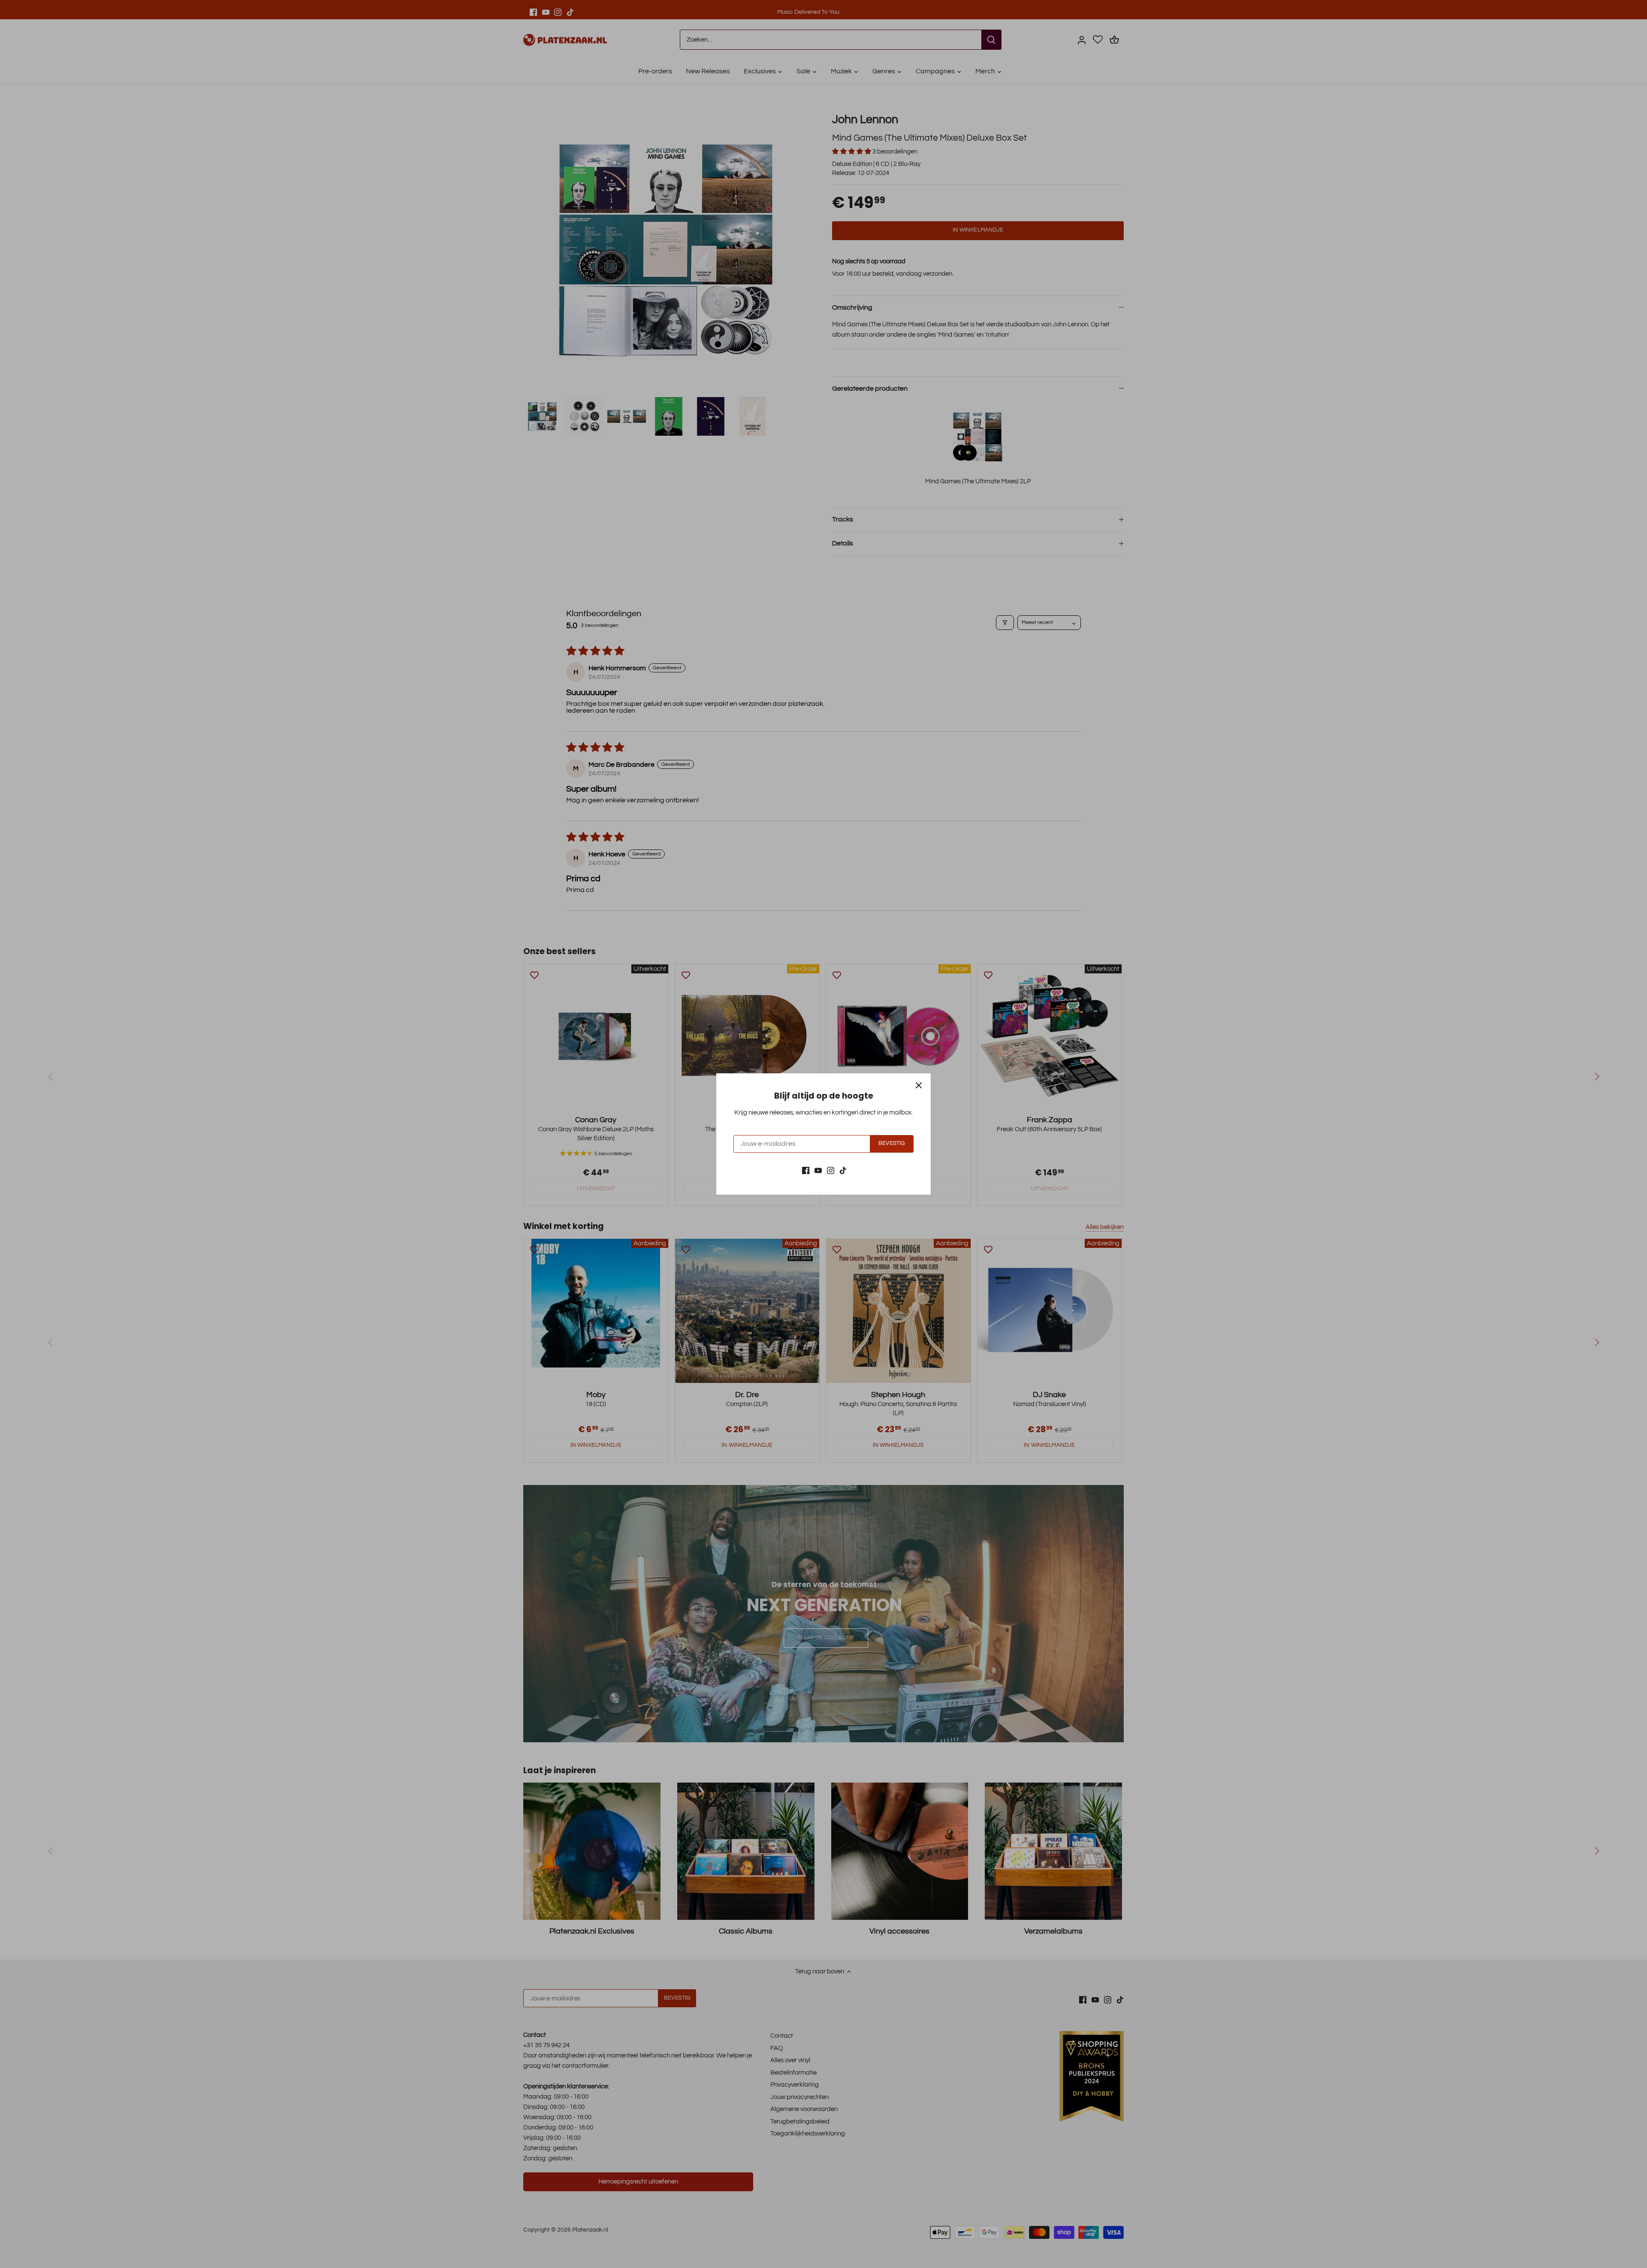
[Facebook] (806, 1170)
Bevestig (891, 1143)
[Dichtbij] (919, 1085)
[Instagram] (831, 1170)
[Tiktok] (843, 1170)
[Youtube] (818, 1170)
